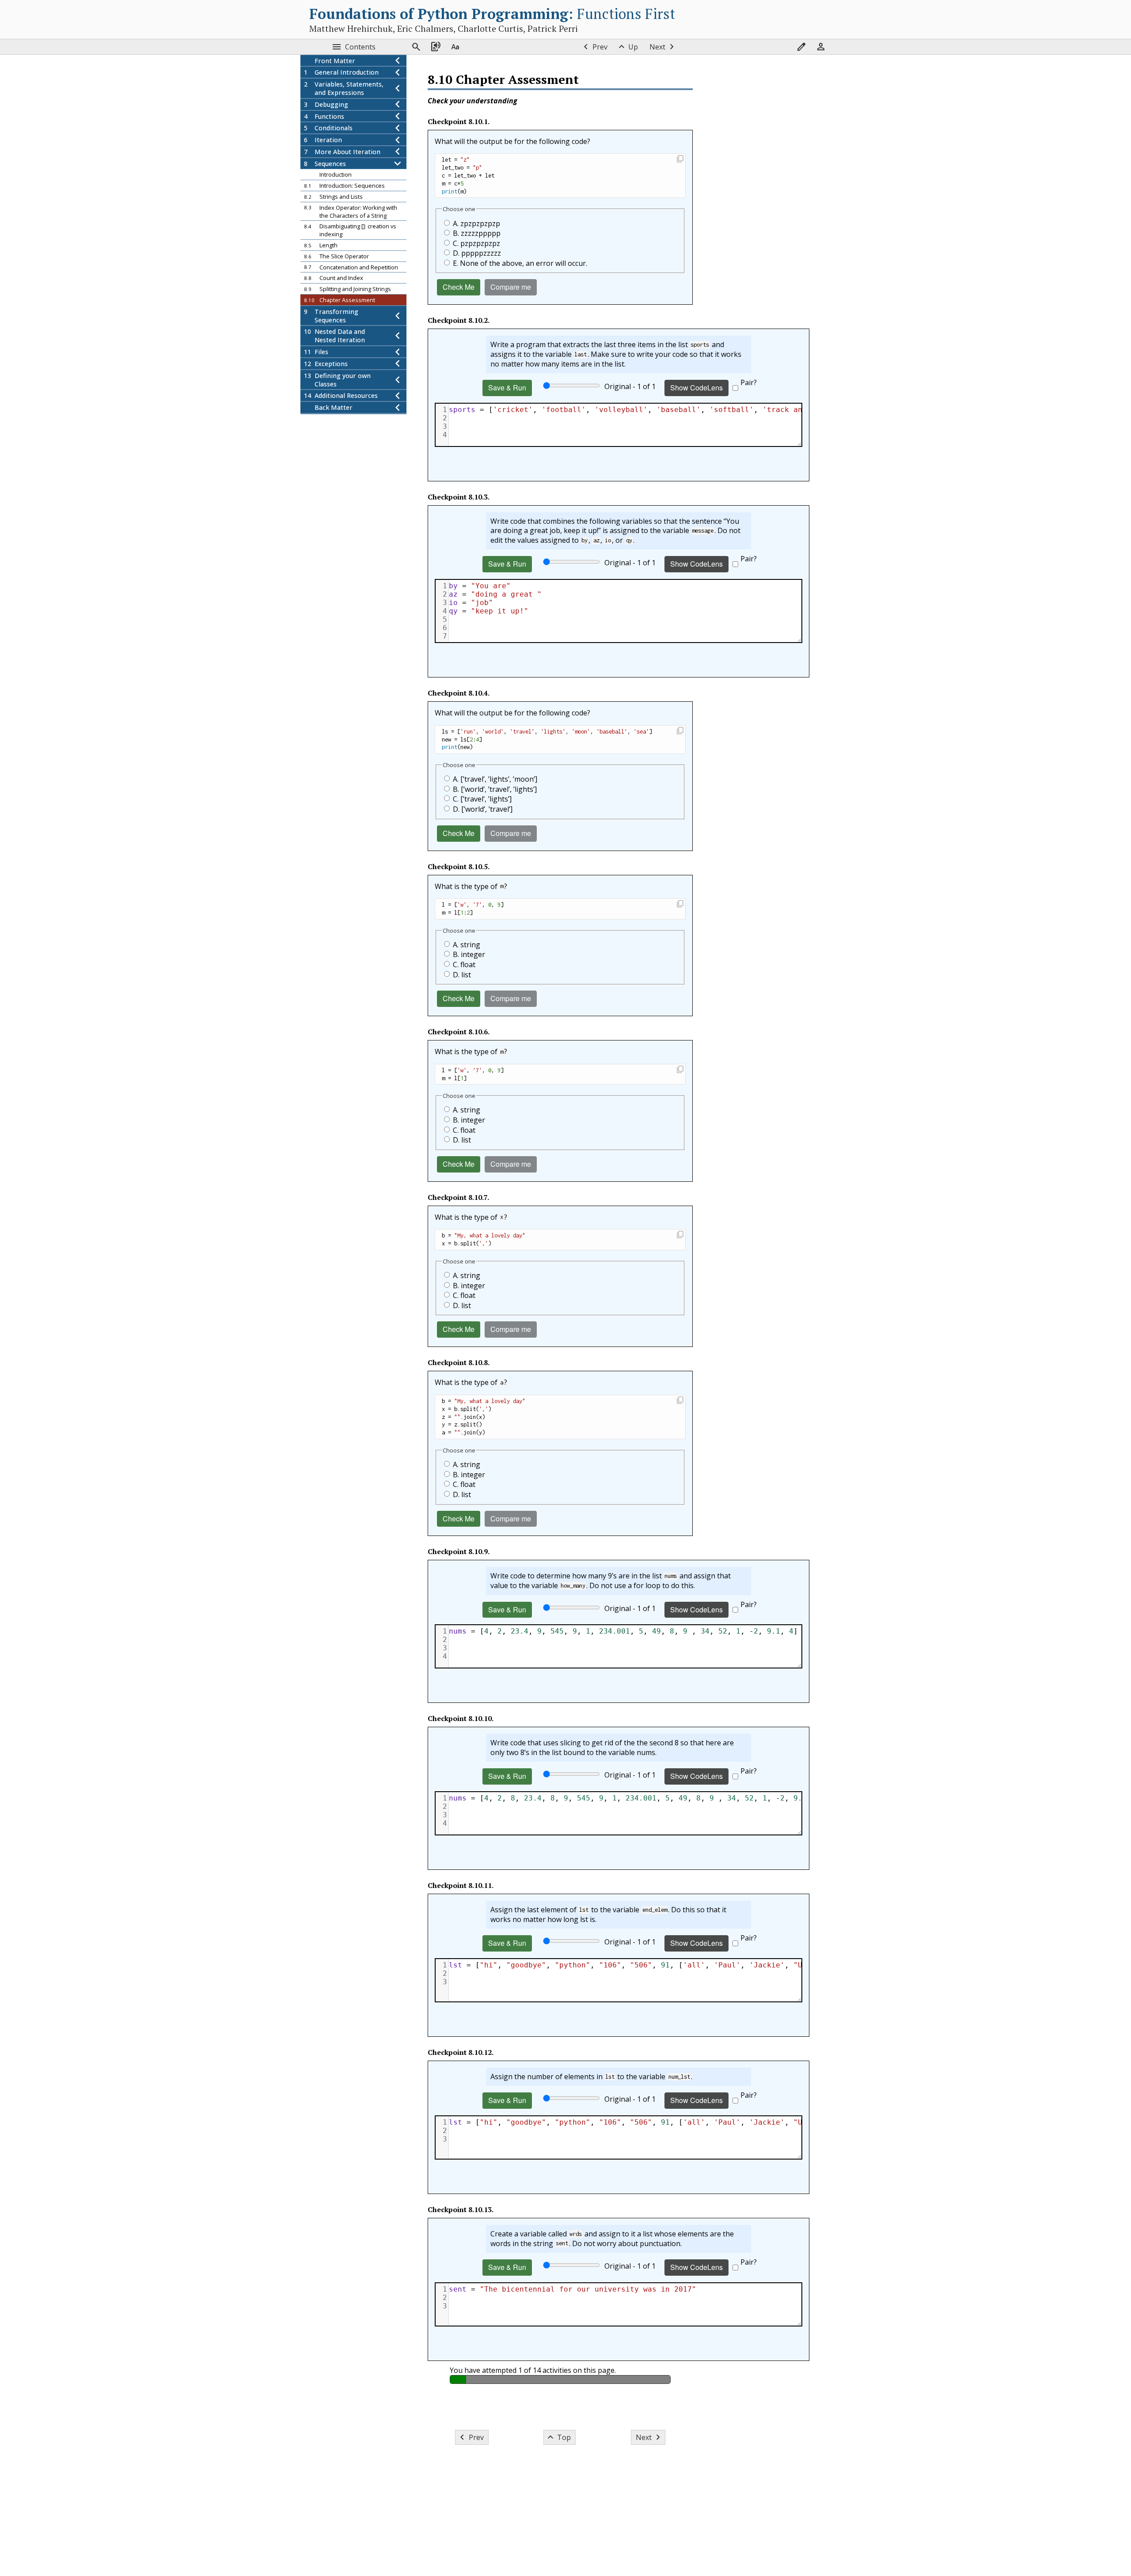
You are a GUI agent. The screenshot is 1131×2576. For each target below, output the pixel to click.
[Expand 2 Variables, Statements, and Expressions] (398, 89)
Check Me (459, 287)
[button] (680, 160)
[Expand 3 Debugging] (398, 104)
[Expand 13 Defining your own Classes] (398, 380)
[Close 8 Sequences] (398, 164)
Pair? (749, 382)
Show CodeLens (696, 388)
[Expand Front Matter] (398, 61)
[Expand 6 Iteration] (398, 140)
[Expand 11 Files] (398, 352)
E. (520, 263)
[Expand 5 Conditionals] (398, 128)
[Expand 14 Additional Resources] (398, 396)
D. (477, 253)
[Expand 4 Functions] (398, 116)
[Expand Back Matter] (398, 408)
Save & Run (507, 388)
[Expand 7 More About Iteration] (398, 152)
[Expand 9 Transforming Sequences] (398, 316)
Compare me (511, 287)
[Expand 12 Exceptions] (398, 364)
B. (477, 233)
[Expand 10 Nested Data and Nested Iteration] (398, 336)
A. (476, 223)
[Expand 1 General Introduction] (398, 73)
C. (476, 243)
